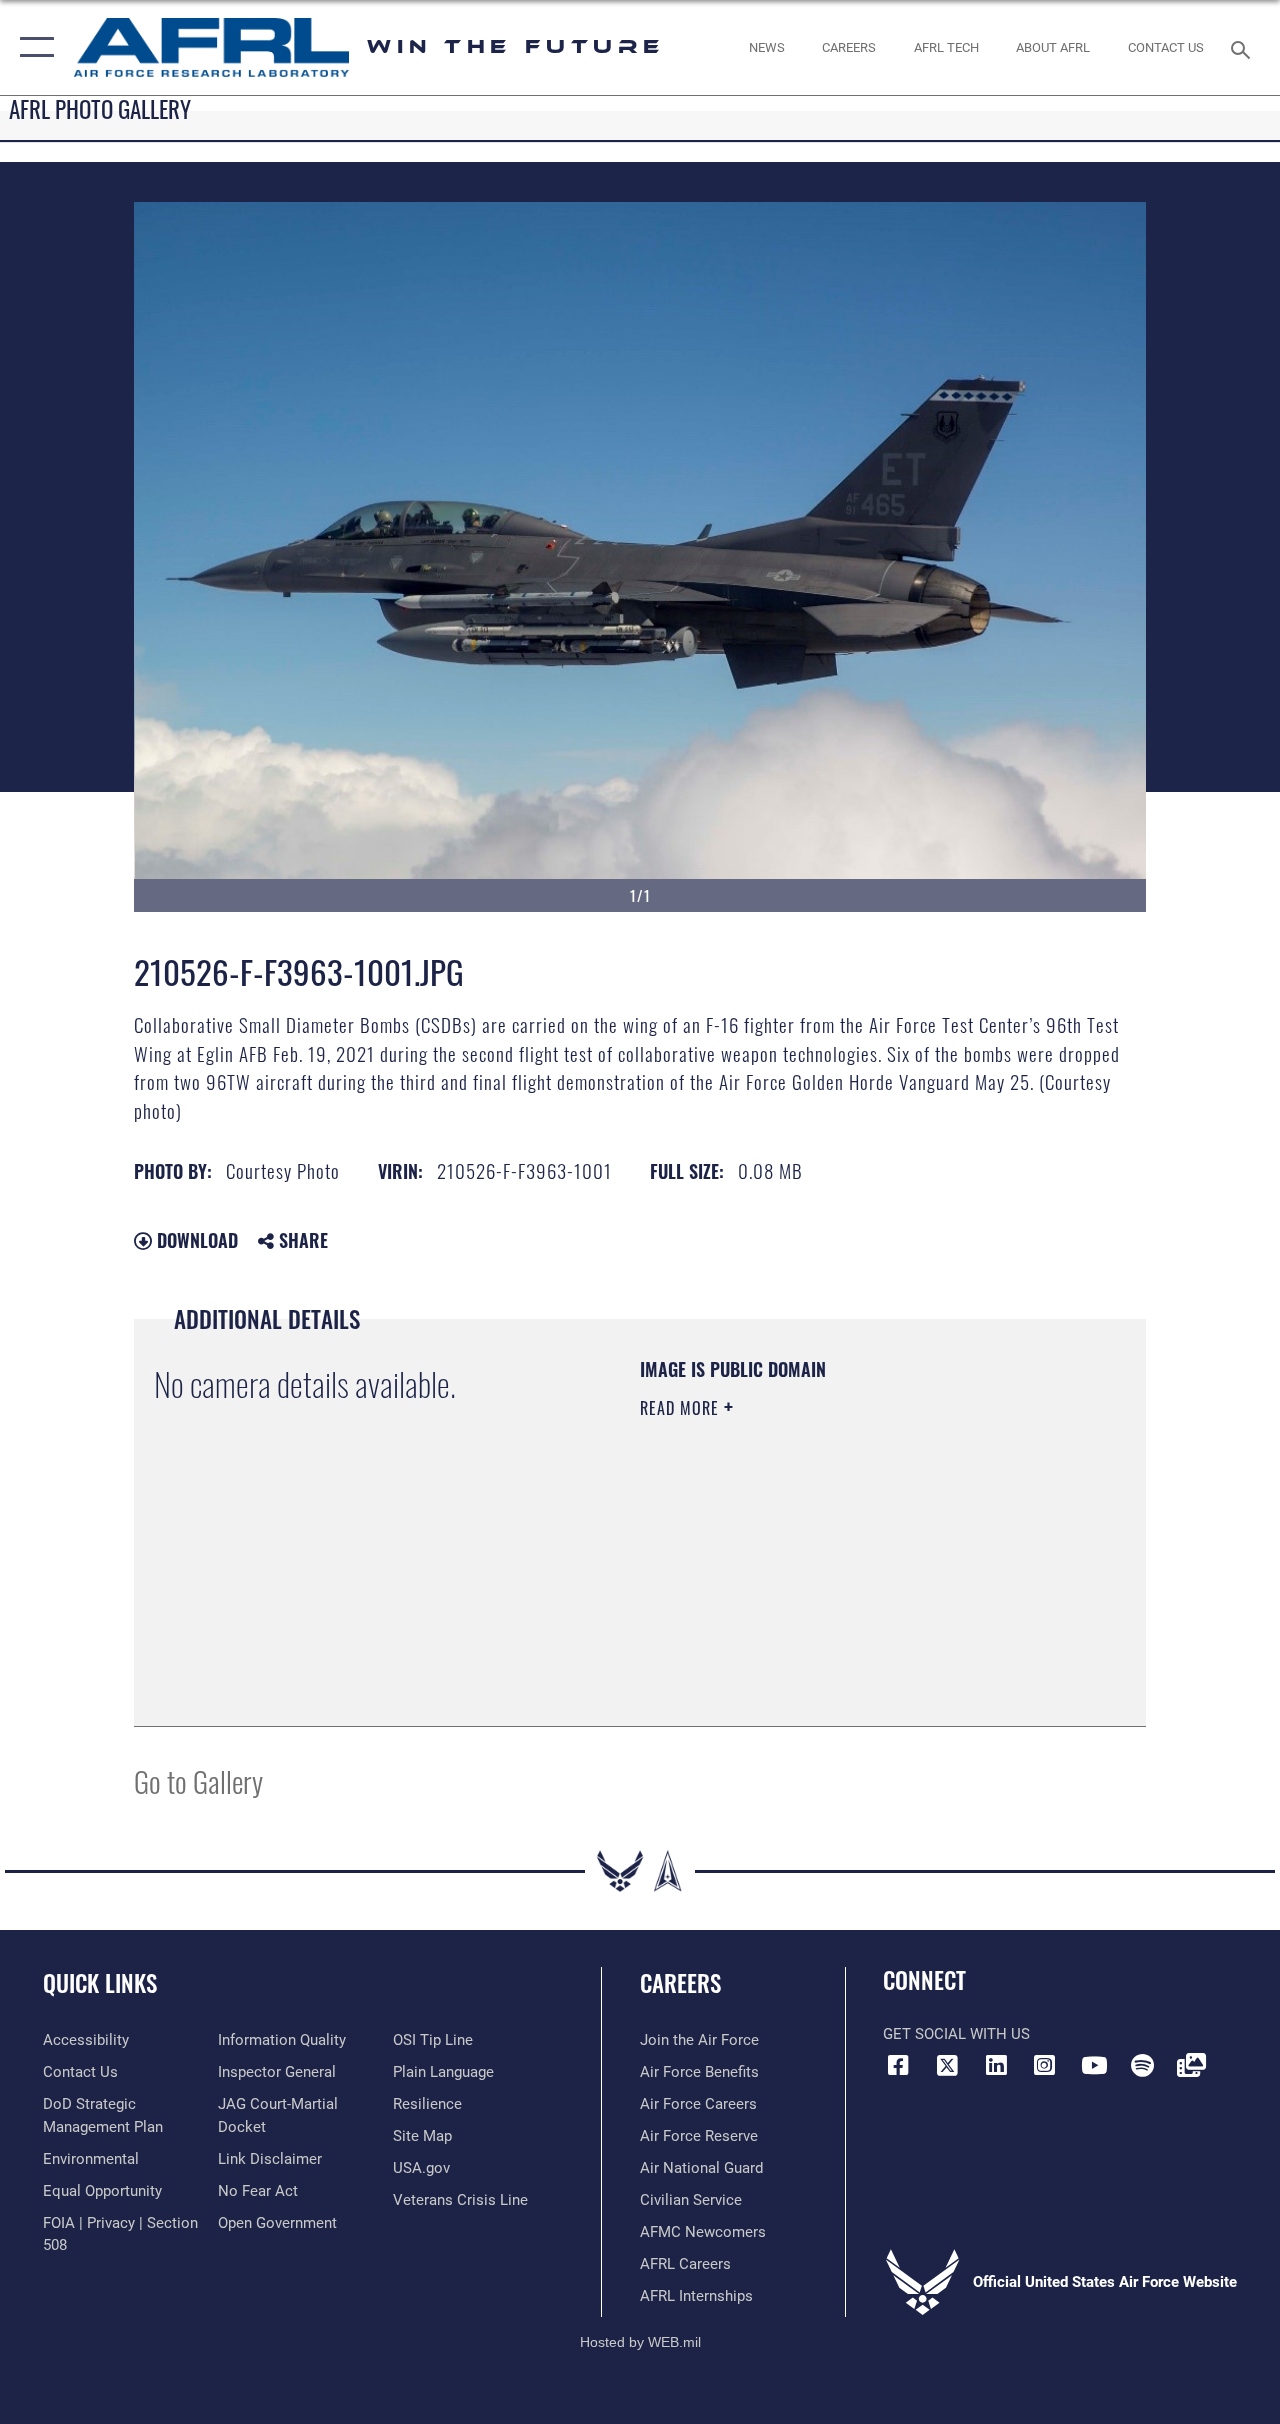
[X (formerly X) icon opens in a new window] (947, 2065)
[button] (32, 47)
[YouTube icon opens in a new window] (1094, 2065)
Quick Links (100, 1983)
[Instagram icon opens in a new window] (1045, 2065)
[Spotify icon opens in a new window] (1142, 2065)
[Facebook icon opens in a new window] (898, 2065)
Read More (682, 1408)
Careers (680, 1983)
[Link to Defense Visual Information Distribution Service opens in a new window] (1191, 2065)
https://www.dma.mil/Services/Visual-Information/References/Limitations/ (819, 1577)
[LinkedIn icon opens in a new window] (996, 2065)
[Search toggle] (1244, 47)
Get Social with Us (956, 2034)
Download (195, 1240)
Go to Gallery (198, 1780)
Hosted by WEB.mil (640, 2342)
